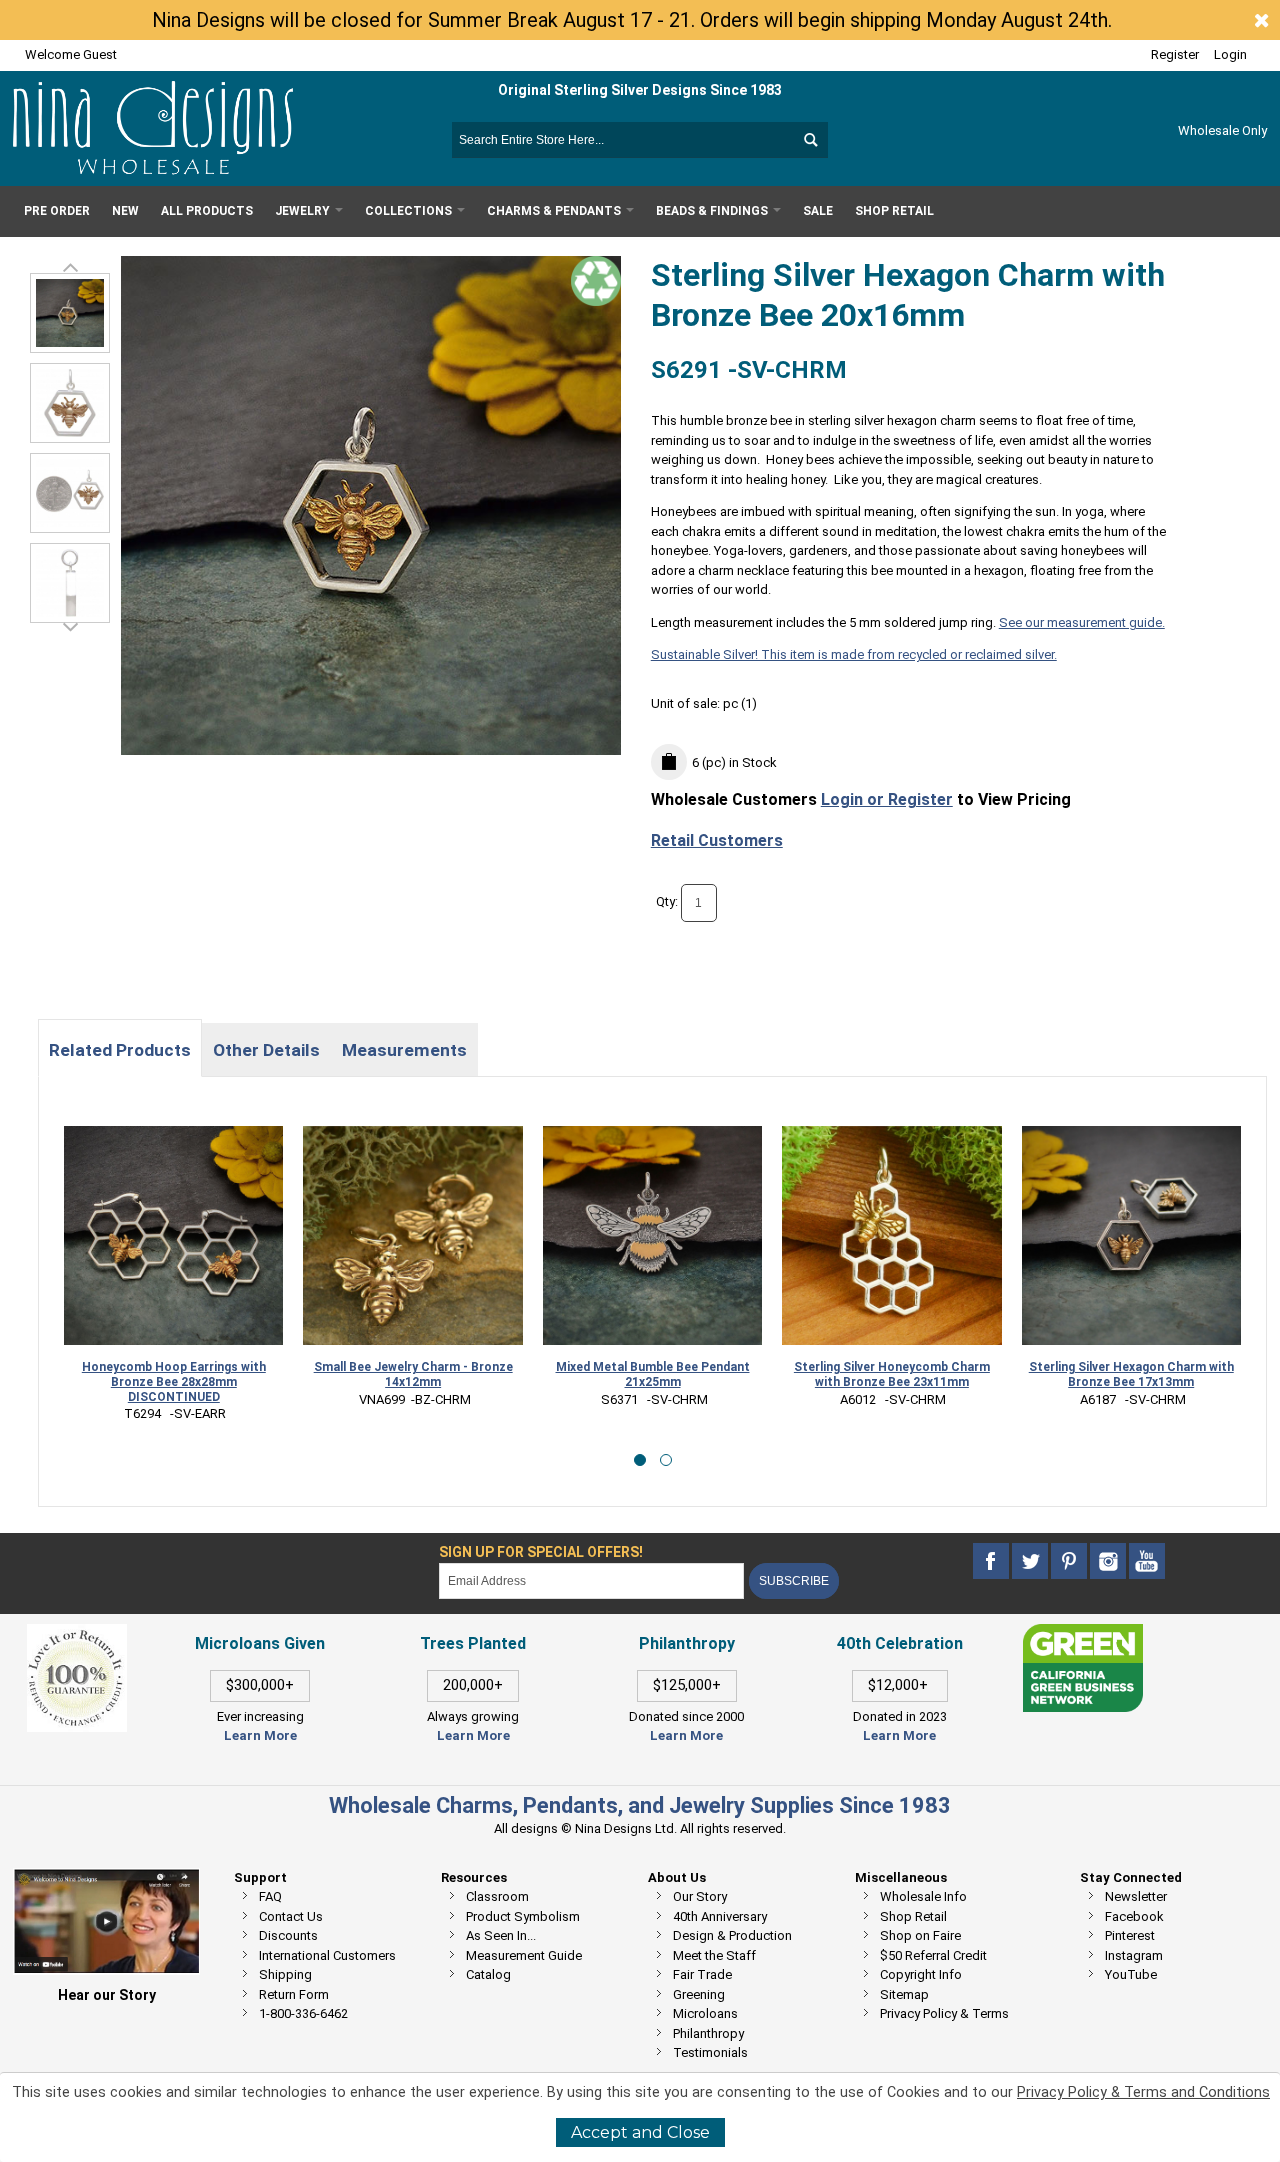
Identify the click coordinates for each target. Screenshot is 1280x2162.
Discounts (288, 1935)
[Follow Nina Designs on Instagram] (1109, 1561)
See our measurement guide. (1082, 622)
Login (1230, 54)
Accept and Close (640, 2132)
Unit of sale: (687, 703)
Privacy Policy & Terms (944, 2013)
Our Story (700, 1896)
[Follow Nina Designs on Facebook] (992, 1561)
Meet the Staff (714, 1955)
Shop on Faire (920, 1935)
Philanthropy (708, 2033)
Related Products (120, 1050)
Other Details (266, 1050)
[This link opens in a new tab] (1083, 1633)
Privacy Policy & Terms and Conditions (1143, 2092)
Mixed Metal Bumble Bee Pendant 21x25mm (414, 1374)
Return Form (294, 1994)
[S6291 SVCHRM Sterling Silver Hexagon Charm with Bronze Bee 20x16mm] (70, 313)
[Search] (810, 140)
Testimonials (710, 2052)
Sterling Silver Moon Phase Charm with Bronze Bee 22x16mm (1131, 1374)
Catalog (488, 1974)
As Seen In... (501, 1935)
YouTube (1131, 1974)
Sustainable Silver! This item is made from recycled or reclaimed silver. (854, 654)
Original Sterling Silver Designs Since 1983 (640, 90)
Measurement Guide (524, 1955)
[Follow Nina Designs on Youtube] (1147, 1561)
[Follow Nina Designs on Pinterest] (1070, 1561)
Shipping (285, 1974)
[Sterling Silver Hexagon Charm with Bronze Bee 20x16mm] (70, 403)
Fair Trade (702, 1974)
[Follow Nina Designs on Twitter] (1031, 1561)
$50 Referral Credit (933, 1955)
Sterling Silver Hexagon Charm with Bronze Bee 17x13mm (892, 1374)
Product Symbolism (523, 1916)
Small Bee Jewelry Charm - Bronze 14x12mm (174, 1374)
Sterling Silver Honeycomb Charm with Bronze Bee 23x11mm (653, 1374)
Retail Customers (717, 840)
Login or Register (887, 799)
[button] (640, 1460)
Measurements (404, 1050)
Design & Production (732, 1935)
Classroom (497, 1896)
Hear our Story (107, 1995)
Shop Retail (913, 1916)
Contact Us (291, 1916)
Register (1175, 54)
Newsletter (1136, 1896)
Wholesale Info (923, 1896)
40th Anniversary (720, 1916)
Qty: (667, 901)
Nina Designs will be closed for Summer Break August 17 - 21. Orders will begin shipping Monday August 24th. (632, 20)
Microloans (705, 2013)
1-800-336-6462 (303, 2013)
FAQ (270, 1896)
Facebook (1134, 1916)
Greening (699, 1994)
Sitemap (904, 1994)
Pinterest (1130, 1935)
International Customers (327, 1955)
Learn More (260, 1735)
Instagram (1134, 1955)
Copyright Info (921, 1974)
